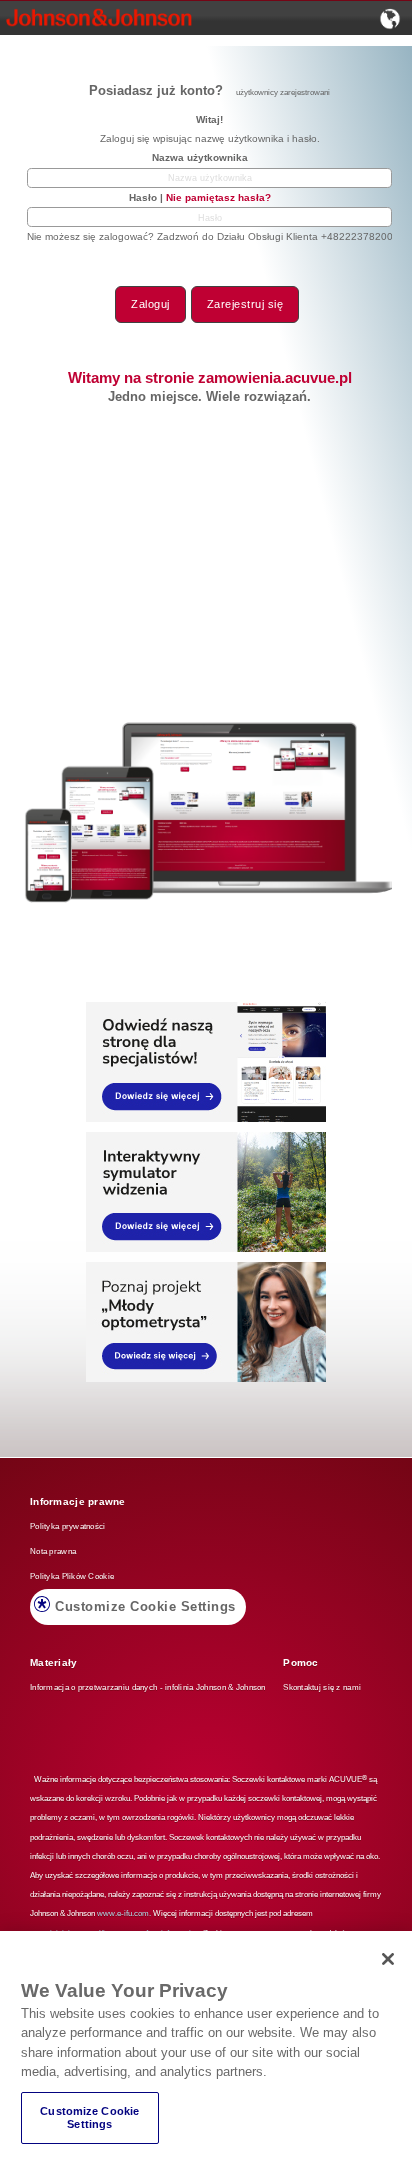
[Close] (388, 1959)
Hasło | (200, 197)
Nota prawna (53, 1551)
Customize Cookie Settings (145, 1606)
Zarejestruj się (245, 304)
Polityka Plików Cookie (72, 1576)
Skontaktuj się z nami (322, 1687)
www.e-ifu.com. (124, 1913)
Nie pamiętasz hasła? (218, 197)
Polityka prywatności (68, 1526)
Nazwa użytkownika (200, 157)
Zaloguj (150, 304)
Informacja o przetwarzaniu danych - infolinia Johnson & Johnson (148, 1687)
